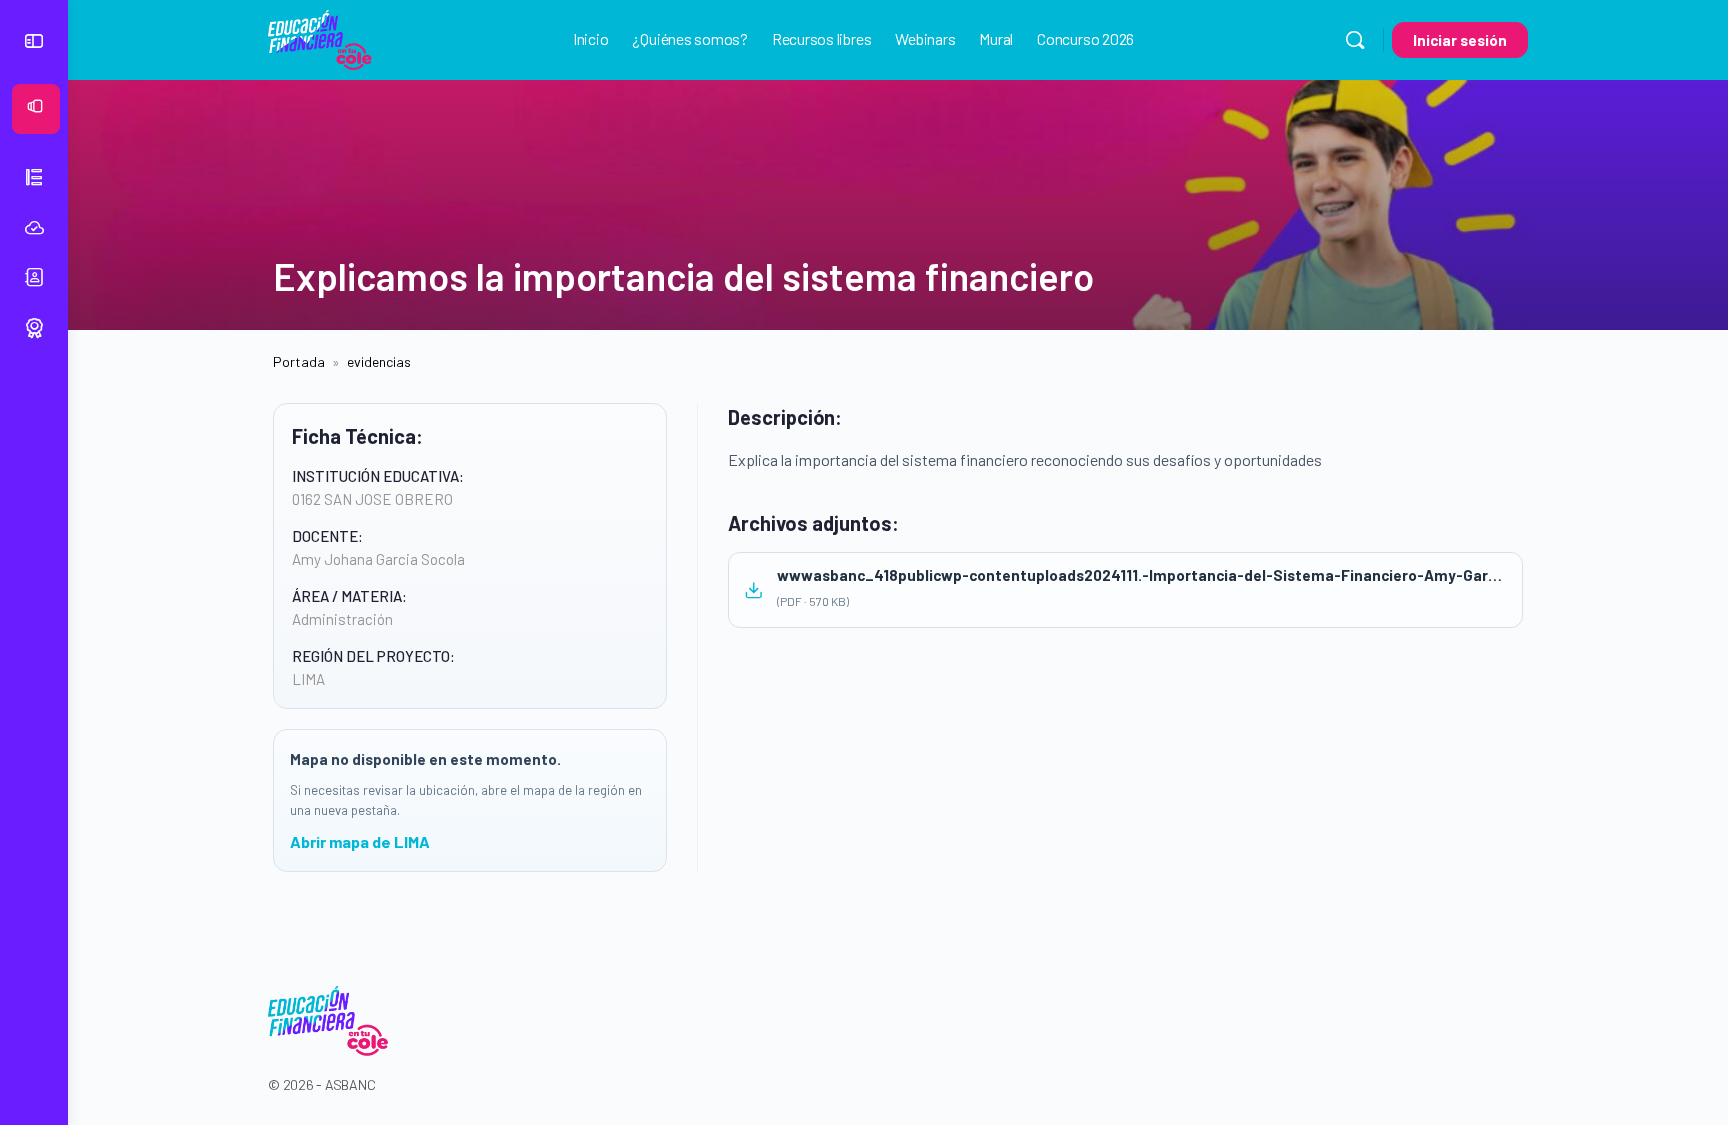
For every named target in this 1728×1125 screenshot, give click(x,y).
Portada (299, 361)
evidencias (379, 361)
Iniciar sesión (1460, 40)
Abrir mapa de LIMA (360, 841)
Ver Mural (56, 109)
